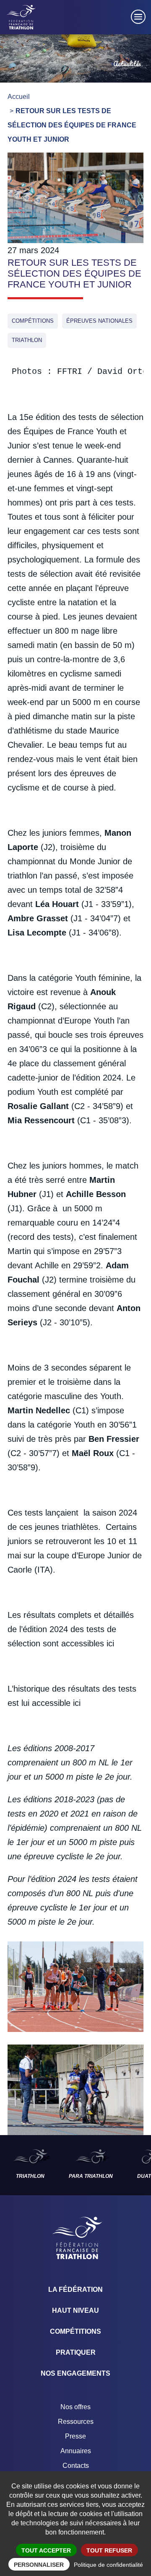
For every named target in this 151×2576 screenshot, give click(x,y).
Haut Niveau (75, 2310)
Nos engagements (75, 2373)
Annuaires (76, 2451)
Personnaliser (39, 2565)
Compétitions (33, 321)
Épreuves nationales (99, 321)
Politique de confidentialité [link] (108, 2565)
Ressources (76, 2422)
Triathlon (27, 340)
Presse (75, 2436)
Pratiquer (76, 2352)
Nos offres (75, 2407)
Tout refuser (109, 2550)
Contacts (76, 2466)
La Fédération (75, 2290)
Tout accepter (46, 2550)
